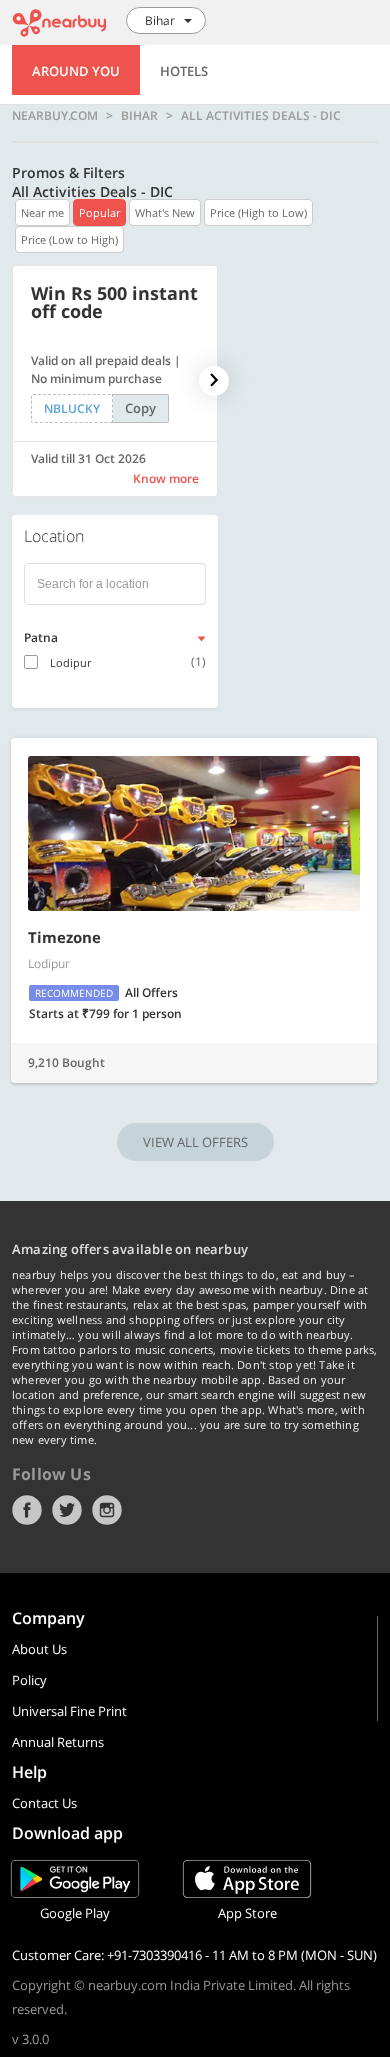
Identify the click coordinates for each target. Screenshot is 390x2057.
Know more (166, 478)
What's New (165, 212)
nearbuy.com (55, 116)
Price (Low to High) (69, 239)
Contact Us (44, 1803)
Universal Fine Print (69, 1711)
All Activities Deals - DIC (261, 116)
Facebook (27, 1510)
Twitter (67, 1510)
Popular (99, 212)
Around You (76, 71)
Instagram (107, 1510)
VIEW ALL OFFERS (195, 1142)
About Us (39, 1649)
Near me (42, 212)
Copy (140, 408)
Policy (29, 1680)
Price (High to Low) (258, 212)
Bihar (139, 116)
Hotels (184, 71)
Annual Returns (58, 1742)
